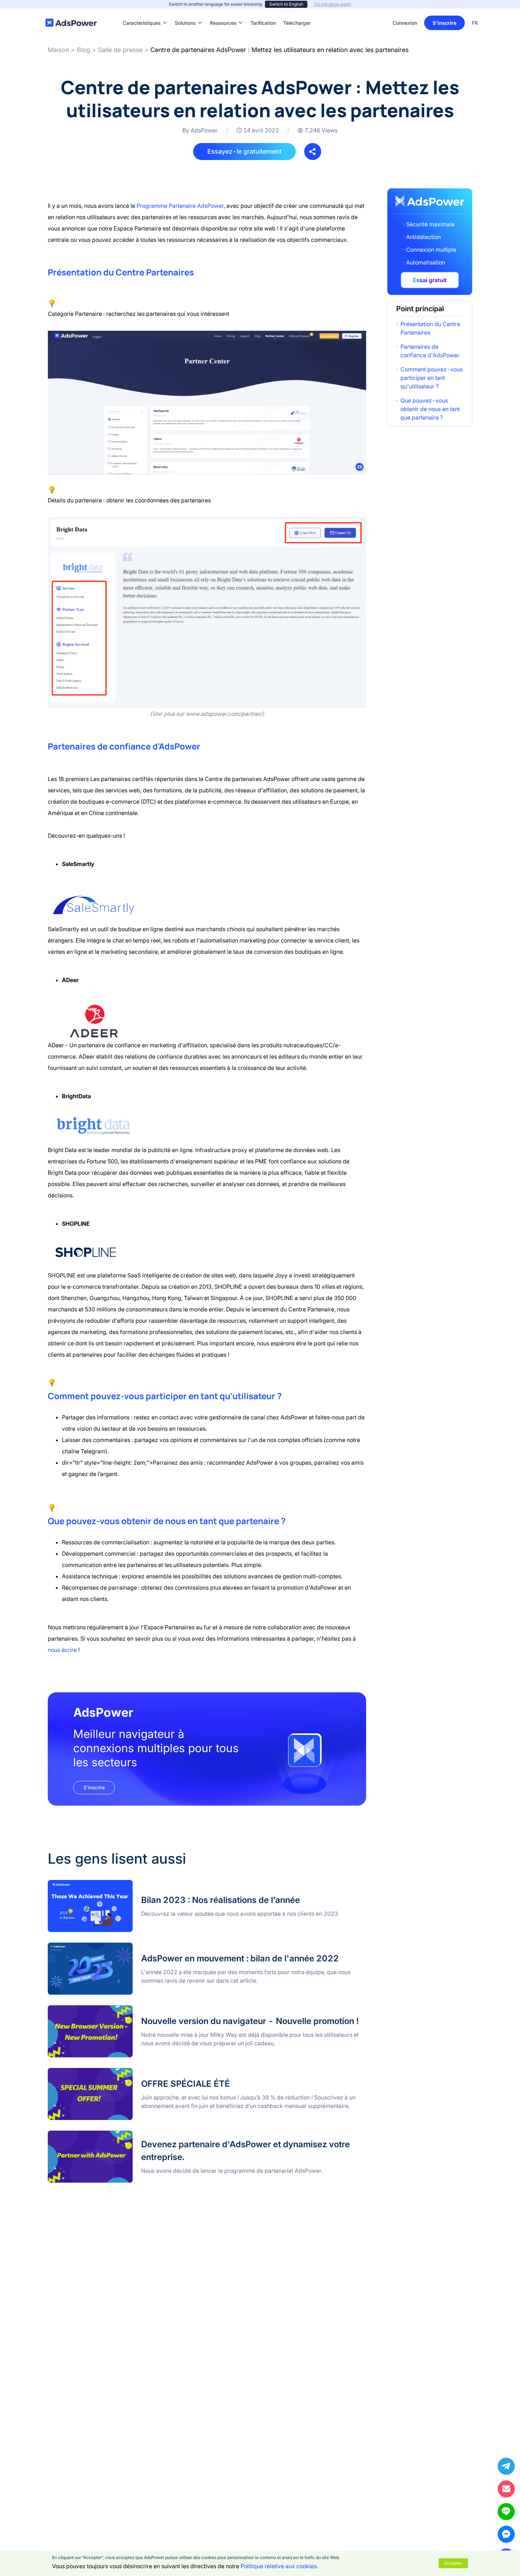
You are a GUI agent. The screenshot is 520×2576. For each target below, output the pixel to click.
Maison (58, 50)
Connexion (405, 23)
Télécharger (297, 12)
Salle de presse (120, 50)
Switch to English (286, 4)
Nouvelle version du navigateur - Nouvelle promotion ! (118, 2010)
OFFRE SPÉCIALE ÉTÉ (77, 2072)
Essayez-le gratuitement (244, 151)
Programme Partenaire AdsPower (180, 206)
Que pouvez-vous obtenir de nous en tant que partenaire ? (430, 409)
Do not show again (333, 4)
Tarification (263, 12)
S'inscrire (444, 23)
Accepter (453, 2563)
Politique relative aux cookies (279, 2566)
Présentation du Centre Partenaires (430, 328)
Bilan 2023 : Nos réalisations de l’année (99, 1884)
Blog (83, 50)
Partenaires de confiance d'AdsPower (430, 351)
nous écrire (62, 1650)
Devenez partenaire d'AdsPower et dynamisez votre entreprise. (130, 2135)
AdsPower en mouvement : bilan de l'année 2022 (112, 1947)
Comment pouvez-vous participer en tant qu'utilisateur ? (432, 378)
